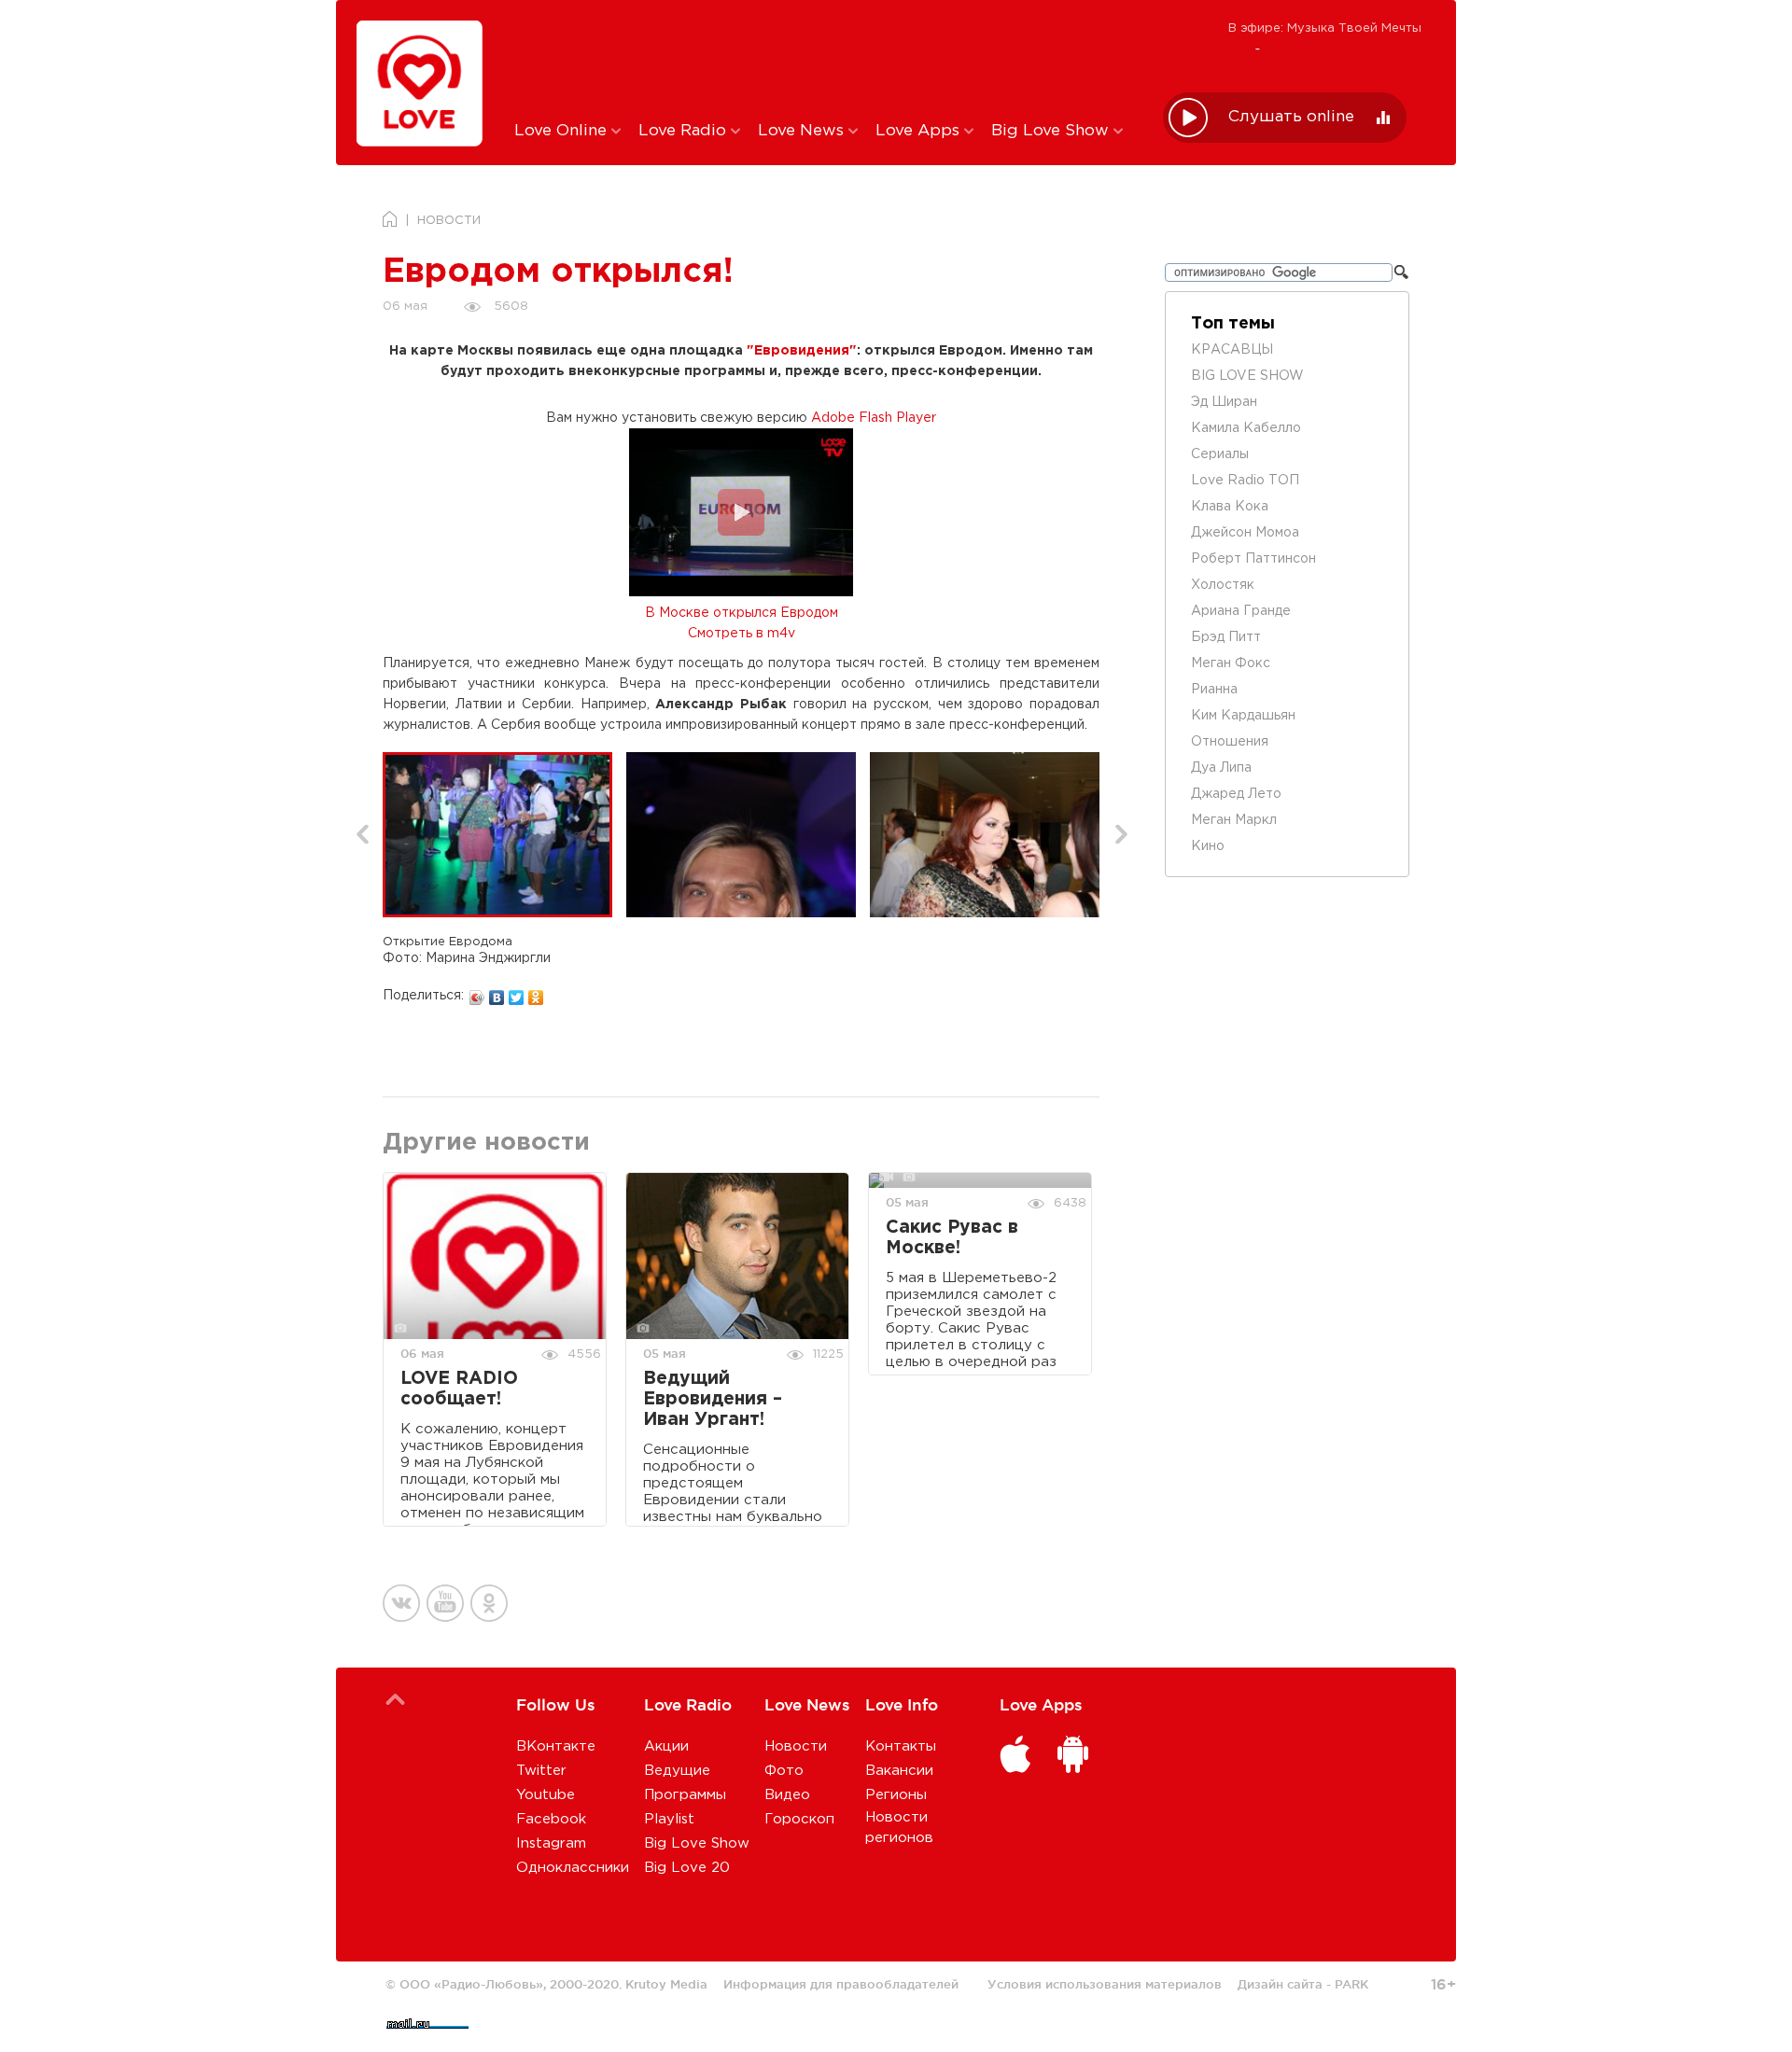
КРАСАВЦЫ (1232, 350)
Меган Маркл (1234, 820)
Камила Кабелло (1246, 428)
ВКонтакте (556, 1746)
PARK (1351, 1984)
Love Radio (685, 131)
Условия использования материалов (1105, 1984)
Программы (685, 1795)
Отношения (1230, 742)
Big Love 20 (687, 1868)
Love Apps (920, 131)
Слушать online (1291, 117)
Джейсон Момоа (1245, 533)
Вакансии (899, 1771)
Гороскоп (799, 1819)
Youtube (546, 1795)
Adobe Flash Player (874, 418)
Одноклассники (573, 1868)
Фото (784, 1771)
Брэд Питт (1226, 637)
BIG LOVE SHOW (1247, 376)
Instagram (551, 1843)
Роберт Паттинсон (1253, 559)
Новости (796, 1746)
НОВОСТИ (449, 221)
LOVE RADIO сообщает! (459, 1389)
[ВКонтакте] (497, 993)
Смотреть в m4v (742, 634)
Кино (1208, 846)
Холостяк (1223, 585)
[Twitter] (517, 993)
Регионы (896, 1795)
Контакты (901, 1746)
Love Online (563, 131)
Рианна (1214, 690)
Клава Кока (1230, 507)
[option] (504, 835)
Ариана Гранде (1241, 611)
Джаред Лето (1236, 794)
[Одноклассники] (536, 993)
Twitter (541, 1771)
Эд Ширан (1224, 402)
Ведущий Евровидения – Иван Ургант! (713, 1399)
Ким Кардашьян (1243, 716)
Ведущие (677, 1771)
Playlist (669, 1819)
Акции (666, 1746)
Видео (787, 1795)
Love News (803, 131)
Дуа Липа (1221, 768)
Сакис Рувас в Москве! (952, 1238)
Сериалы (1220, 454)
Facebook (551, 1819)
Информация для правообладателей (841, 1984)
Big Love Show (1052, 131)
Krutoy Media (666, 1984)
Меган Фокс (1231, 663)
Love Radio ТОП (1245, 481)
